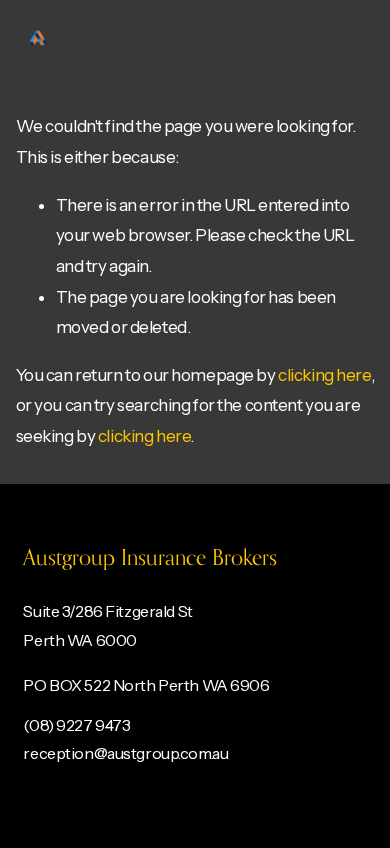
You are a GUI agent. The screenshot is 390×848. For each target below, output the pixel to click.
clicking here (324, 375)
